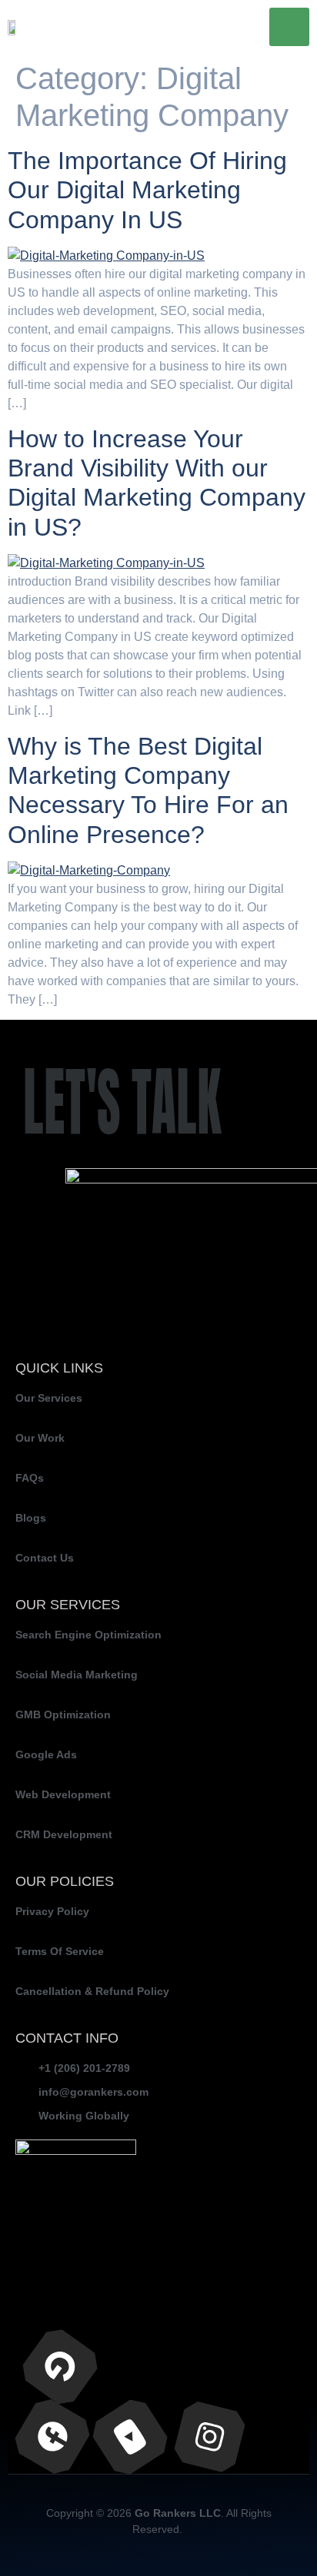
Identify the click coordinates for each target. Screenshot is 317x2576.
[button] (289, 27)
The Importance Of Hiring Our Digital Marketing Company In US (147, 190)
